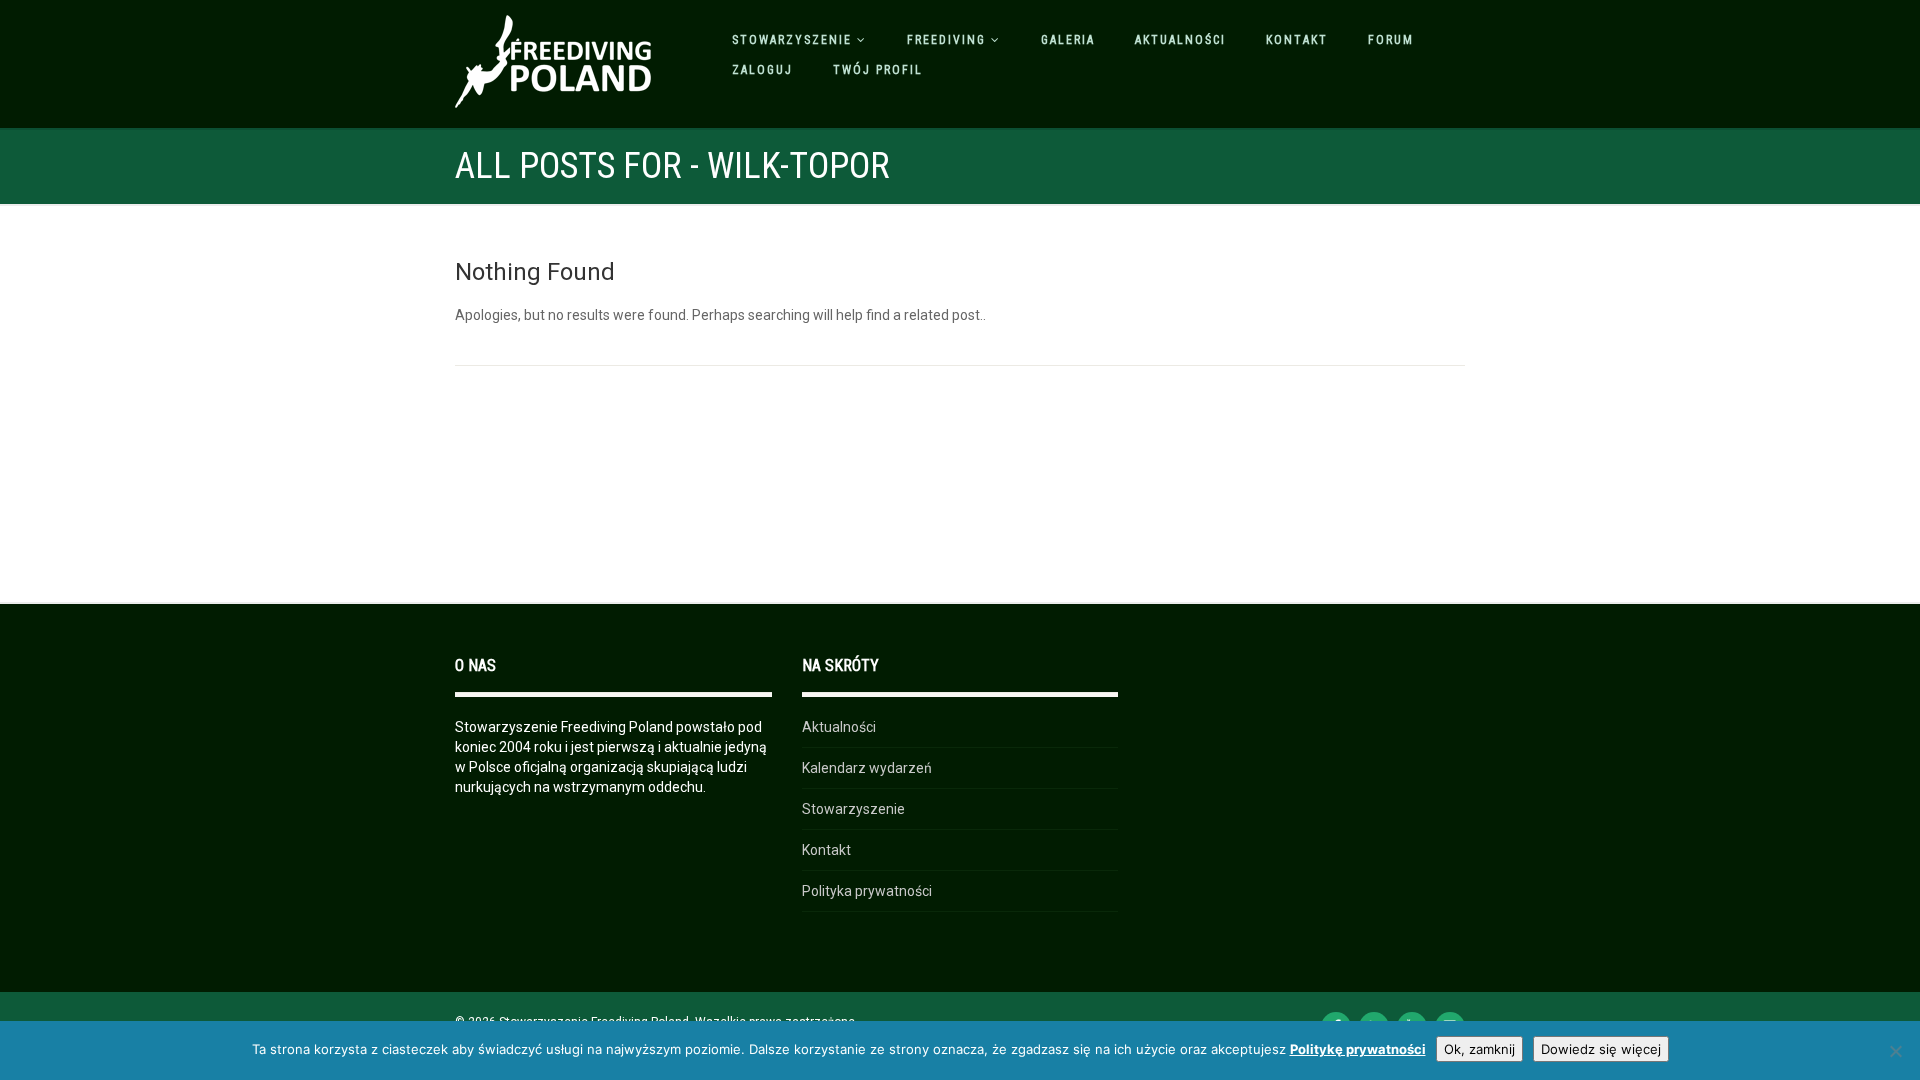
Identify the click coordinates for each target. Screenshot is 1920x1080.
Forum (1391, 40)
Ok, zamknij (1479, 1049)
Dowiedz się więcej (1601, 1049)
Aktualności (1180, 40)
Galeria (1068, 40)
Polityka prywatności (867, 891)
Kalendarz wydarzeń (867, 768)
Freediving (946, 40)
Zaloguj (762, 70)
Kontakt (1297, 40)
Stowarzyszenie (792, 40)
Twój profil (878, 70)
